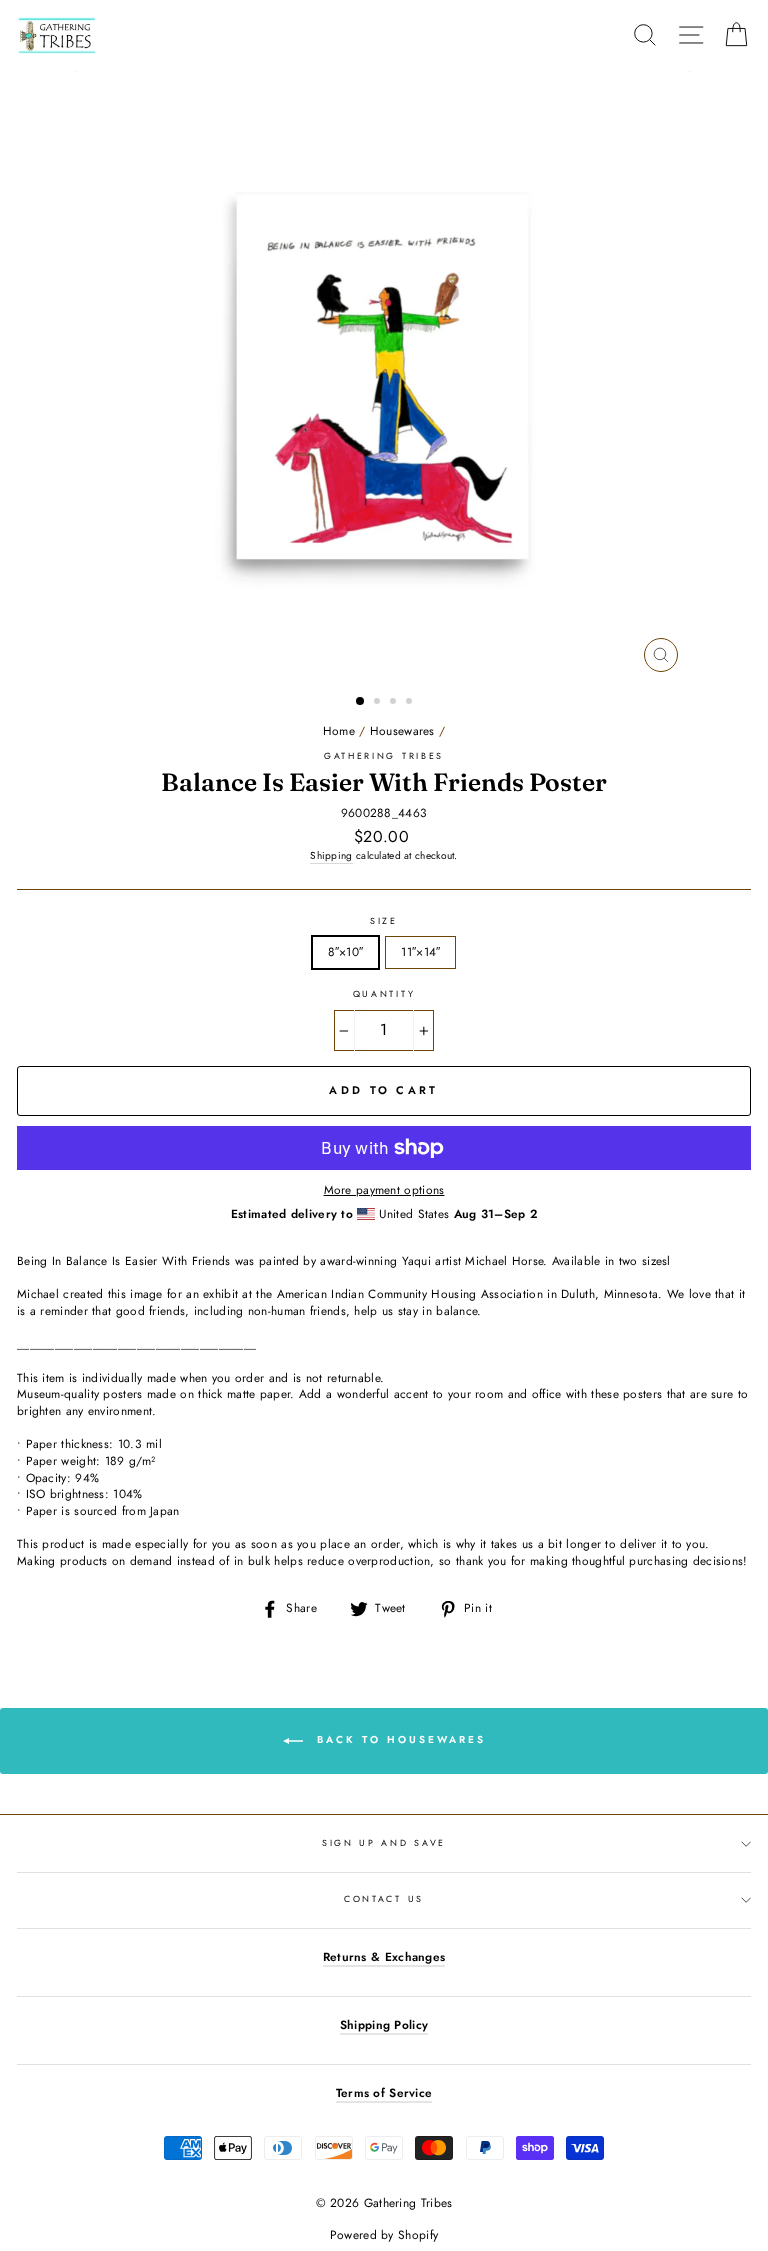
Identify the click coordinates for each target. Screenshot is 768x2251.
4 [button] (411, 703)
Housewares (402, 730)
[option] (384, 376)
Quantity (384, 994)
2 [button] (379, 703)
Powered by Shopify (384, 2235)
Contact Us (384, 1898)
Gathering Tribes (384, 755)
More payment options (384, 1190)
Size (384, 921)
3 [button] (395, 703)
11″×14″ (420, 951)
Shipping (331, 856)
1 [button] (361, 702)
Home (339, 730)
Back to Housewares (398, 1739)
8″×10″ (346, 951)
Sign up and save (384, 1842)
